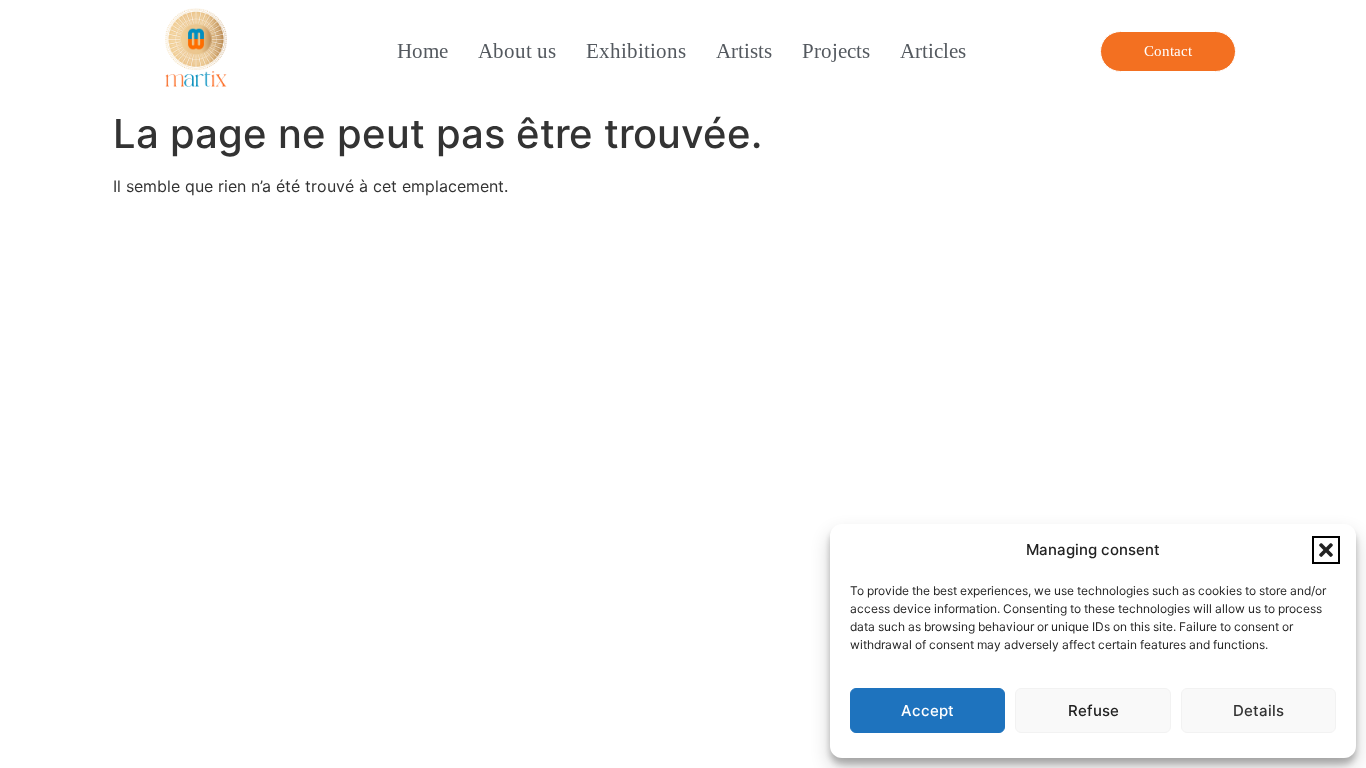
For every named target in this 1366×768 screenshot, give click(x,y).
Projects (836, 50)
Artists (744, 50)
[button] (1326, 550)
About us (517, 50)
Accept (927, 710)
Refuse (1093, 710)
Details (1258, 710)
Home (422, 50)
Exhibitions (636, 50)
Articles (933, 50)
